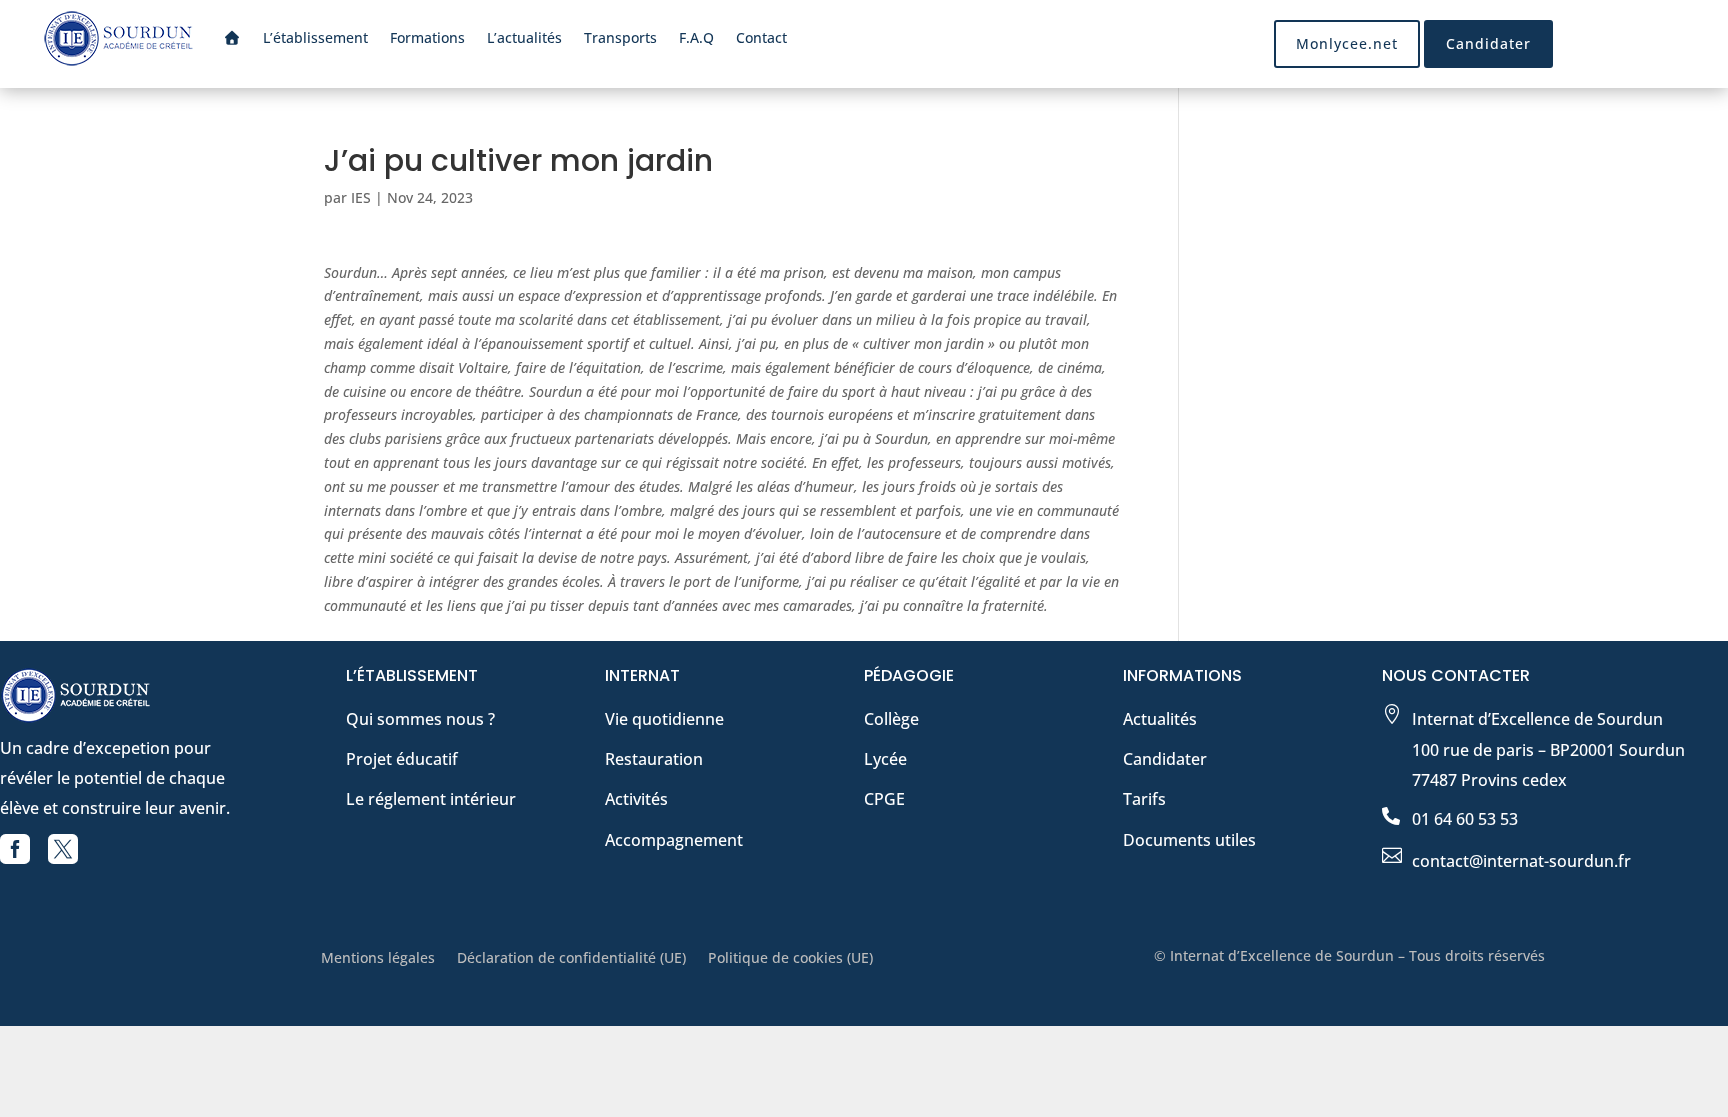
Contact (761, 37)
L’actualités (524, 37)
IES (361, 197)
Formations (427, 37)
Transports (620, 37)
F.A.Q (696, 37)
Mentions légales (378, 959)
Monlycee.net (1347, 43)
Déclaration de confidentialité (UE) (571, 959)
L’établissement (315, 37)
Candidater (1488, 43)
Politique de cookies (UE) (790, 959)
